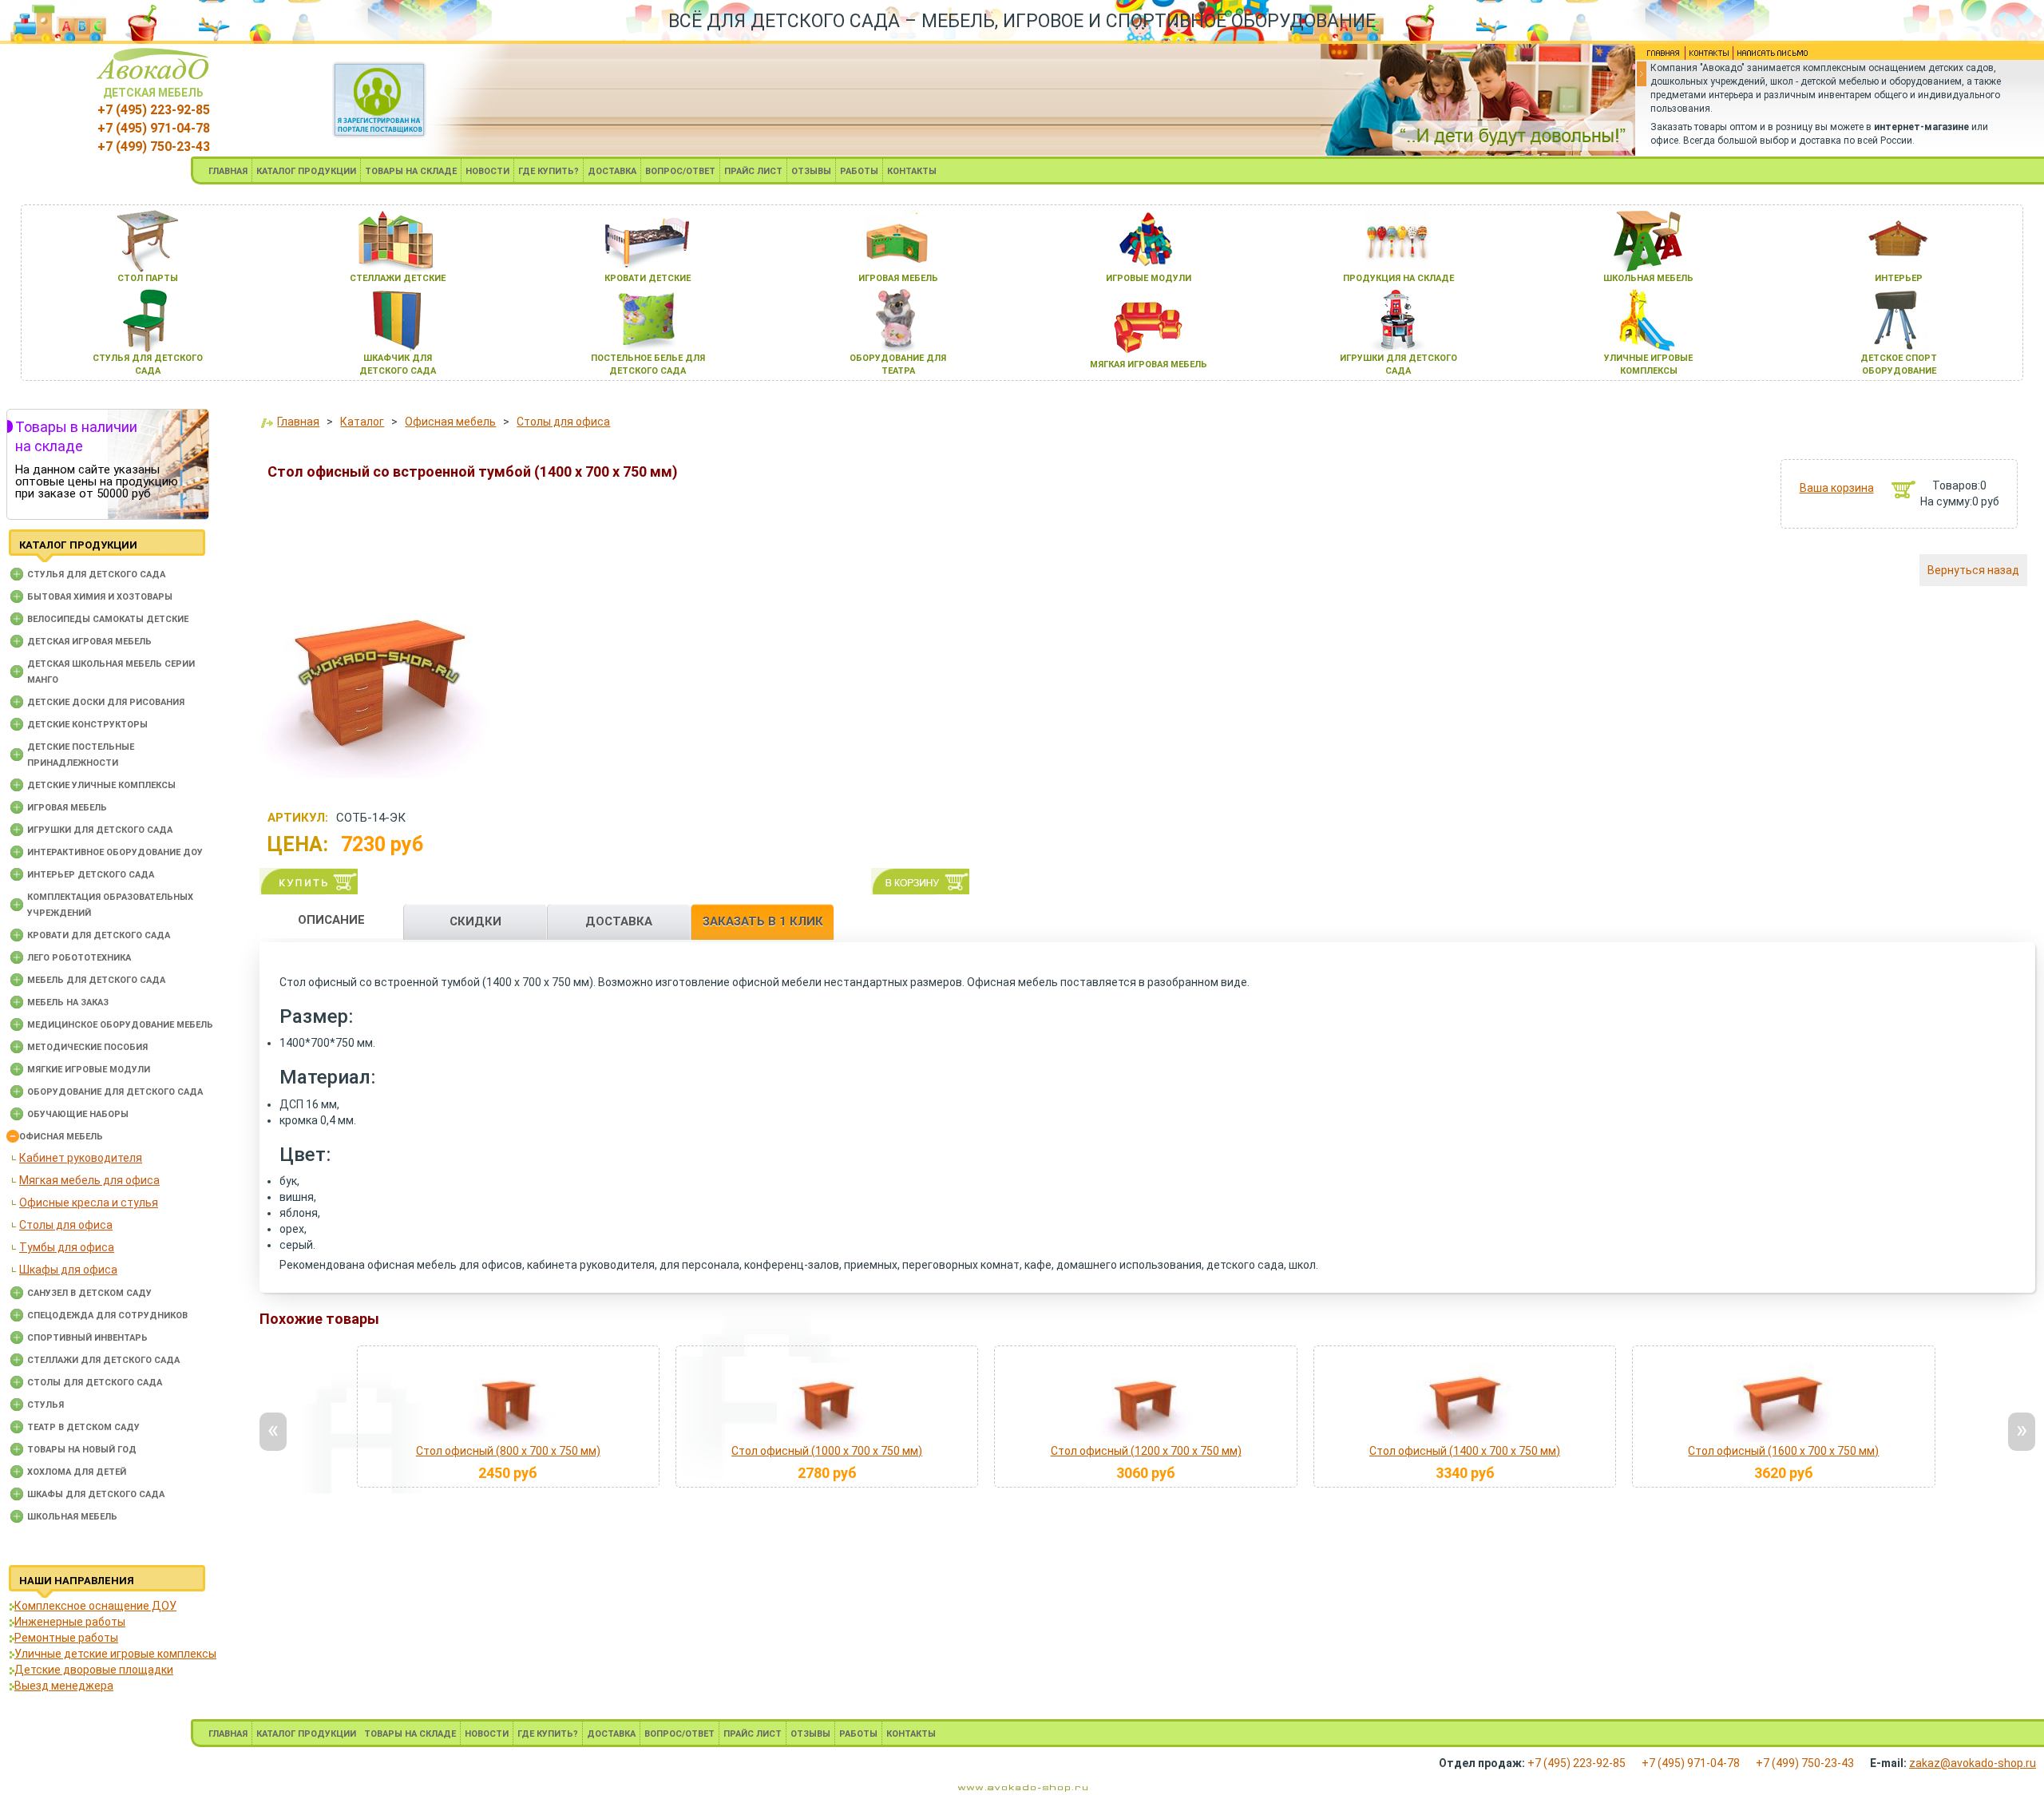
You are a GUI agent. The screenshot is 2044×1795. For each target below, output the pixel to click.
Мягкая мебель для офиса (89, 1180)
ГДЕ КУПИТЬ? (549, 171)
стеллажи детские (398, 278)
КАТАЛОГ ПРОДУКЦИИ (306, 171)
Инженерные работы (70, 1622)
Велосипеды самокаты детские (108, 619)
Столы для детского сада (95, 1383)
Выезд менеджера (64, 1686)
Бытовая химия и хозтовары (100, 597)
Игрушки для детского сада (100, 830)
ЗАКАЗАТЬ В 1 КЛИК (763, 921)
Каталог (362, 422)
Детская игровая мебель (89, 642)
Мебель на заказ (68, 1003)
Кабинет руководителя (81, 1158)
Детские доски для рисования (106, 702)
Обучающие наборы (78, 1114)
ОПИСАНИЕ (331, 920)
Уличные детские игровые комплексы (115, 1654)
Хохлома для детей (77, 1472)
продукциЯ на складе (1398, 278)
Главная (298, 422)
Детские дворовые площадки (94, 1670)
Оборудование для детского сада (115, 1092)
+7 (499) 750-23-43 (154, 147)
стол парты (148, 278)
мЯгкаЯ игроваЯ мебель (1149, 365)
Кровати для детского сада (99, 935)
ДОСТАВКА (612, 171)
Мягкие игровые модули (89, 1070)
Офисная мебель (61, 1137)
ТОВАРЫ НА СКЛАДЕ (411, 171)
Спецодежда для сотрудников (107, 1316)
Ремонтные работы (66, 1638)
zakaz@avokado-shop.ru (1973, 1763)
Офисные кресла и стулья (89, 1203)
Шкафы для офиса (68, 1270)
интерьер (1899, 278)
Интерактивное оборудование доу (115, 852)
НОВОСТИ (487, 171)
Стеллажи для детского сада (103, 1360)
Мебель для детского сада (96, 980)
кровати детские (648, 278)
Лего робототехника (79, 958)
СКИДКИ (475, 921)
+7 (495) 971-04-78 (154, 128)
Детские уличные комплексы (101, 785)
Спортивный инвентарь (87, 1338)
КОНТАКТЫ (912, 171)
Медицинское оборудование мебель (120, 1025)
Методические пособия (87, 1047)
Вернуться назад (1973, 570)
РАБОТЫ (859, 171)
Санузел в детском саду (89, 1293)
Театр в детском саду (83, 1427)
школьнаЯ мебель (1648, 278)
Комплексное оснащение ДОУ (95, 1606)
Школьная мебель (72, 1517)
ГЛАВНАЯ (228, 171)
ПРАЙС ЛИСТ (753, 171)
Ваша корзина (1837, 488)
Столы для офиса (66, 1225)
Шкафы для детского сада (96, 1494)
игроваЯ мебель (898, 278)
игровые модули (1149, 278)
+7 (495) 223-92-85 (154, 110)
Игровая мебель (67, 808)
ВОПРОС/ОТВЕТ (680, 171)
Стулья (46, 1405)
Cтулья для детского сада (96, 575)
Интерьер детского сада (91, 875)
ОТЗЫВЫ (811, 171)
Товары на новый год (82, 1450)
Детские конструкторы (87, 725)
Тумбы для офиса (67, 1247)
